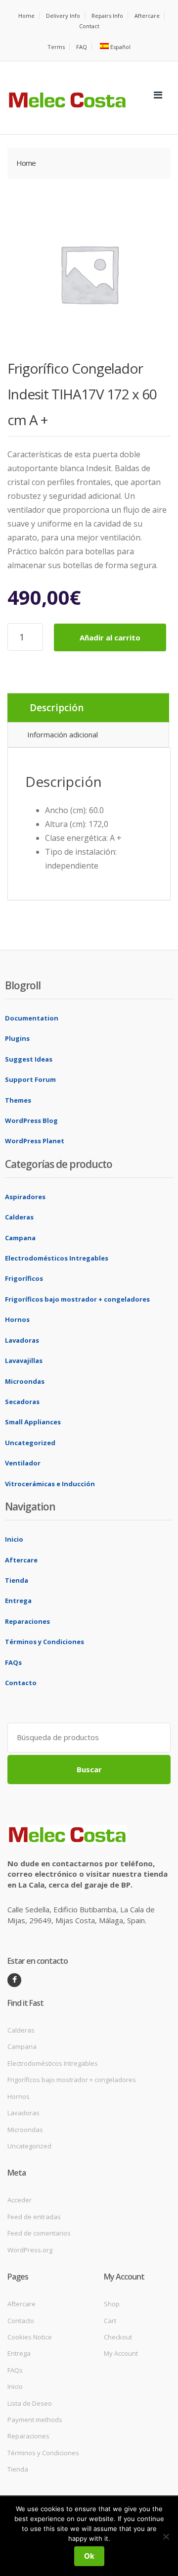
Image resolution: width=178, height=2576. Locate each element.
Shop (112, 2304)
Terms (56, 47)
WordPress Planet (35, 1141)
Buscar (89, 1769)
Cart (110, 2321)
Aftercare (147, 16)
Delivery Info (63, 16)
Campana (20, 1238)
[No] (166, 2536)
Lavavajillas (24, 1361)
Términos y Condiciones (44, 1642)
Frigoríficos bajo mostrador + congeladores (77, 1299)
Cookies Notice (30, 2337)
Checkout (118, 2337)
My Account (121, 2353)
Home (26, 16)
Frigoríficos (24, 1278)
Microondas (25, 1381)
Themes (18, 1100)
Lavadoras (22, 1340)
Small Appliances (33, 1422)
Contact (89, 26)
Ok (89, 2556)
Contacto (21, 1683)
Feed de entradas (34, 2217)
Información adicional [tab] (63, 734)
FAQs (13, 1662)
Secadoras (22, 1402)
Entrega (18, 1601)
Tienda (17, 1580)
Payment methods (35, 2420)
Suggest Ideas (29, 1059)
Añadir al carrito (110, 637)
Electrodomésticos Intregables (57, 1258)
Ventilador (23, 1463)
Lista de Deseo (30, 2403)
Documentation (32, 1018)
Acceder (20, 2200)
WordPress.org (30, 2250)
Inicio (14, 1539)
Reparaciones (27, 1621)
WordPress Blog (31, 1120)
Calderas (19, 1217)
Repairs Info (107, 16)
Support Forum (30, 1079)
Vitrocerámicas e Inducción (50, 1484)
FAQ (82, 47)
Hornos (17, 1319)
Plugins (17, 1038)
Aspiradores (25, 1197)
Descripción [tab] (57, 708)
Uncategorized (30, 1443)
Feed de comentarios (39, 2233)
